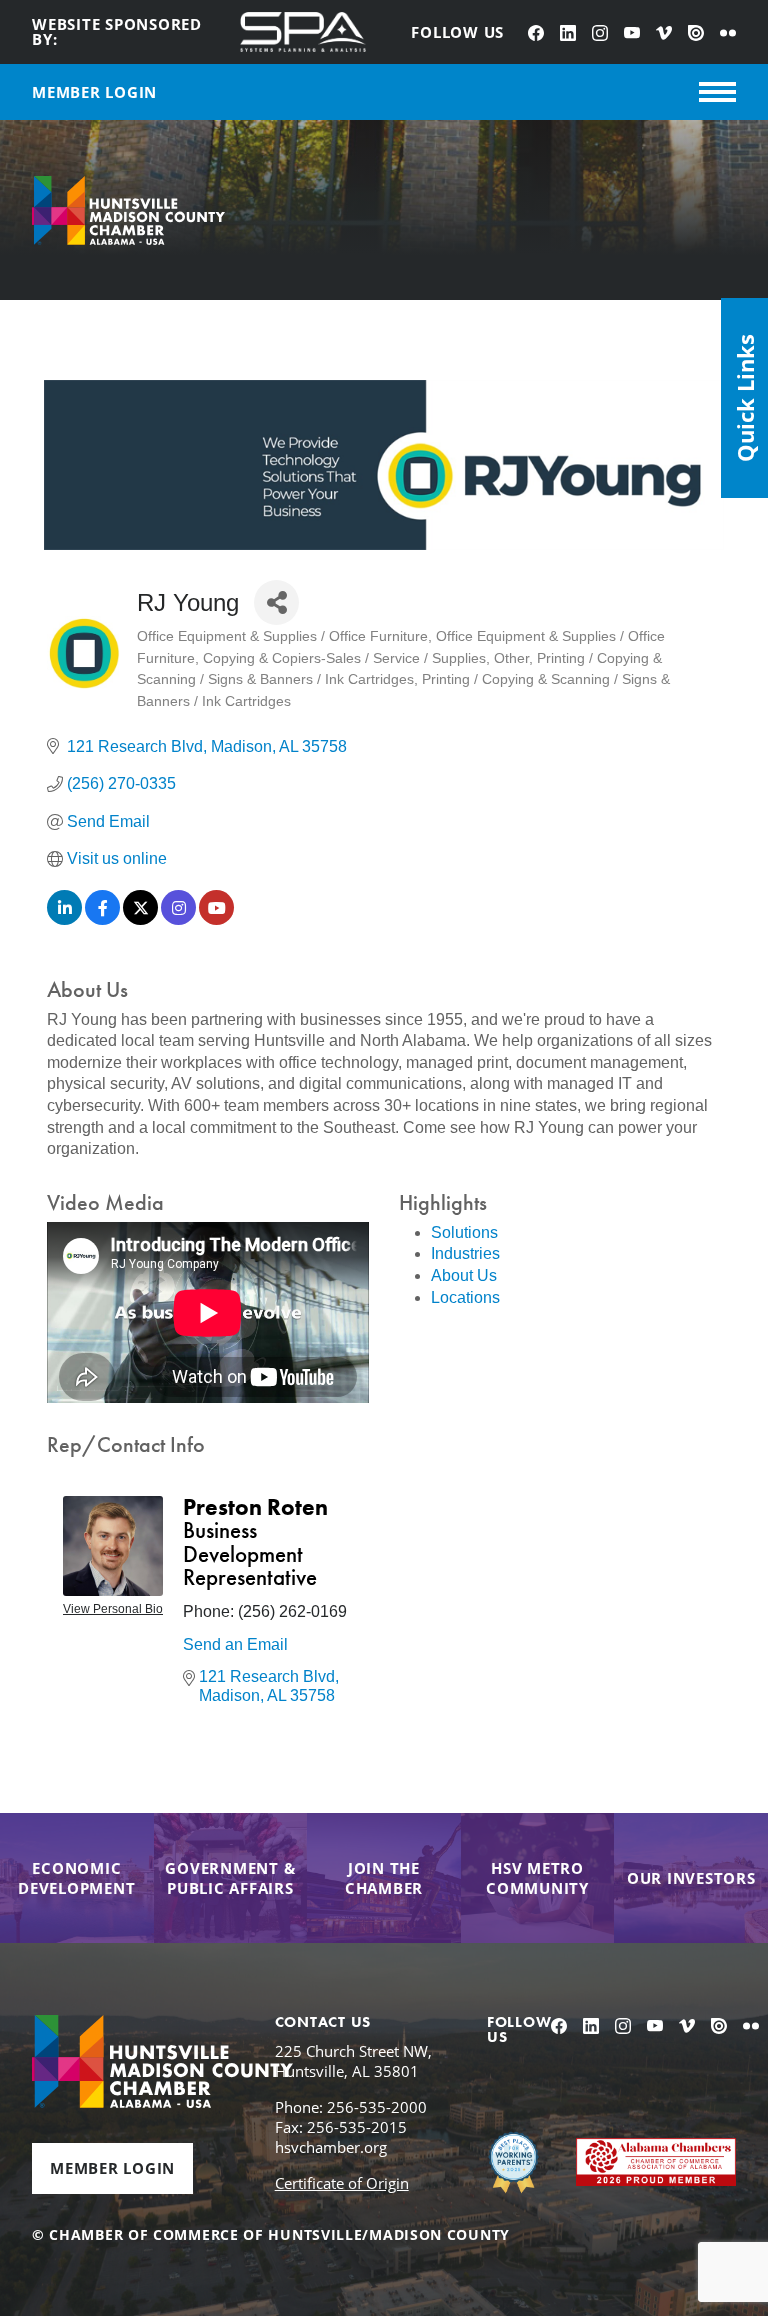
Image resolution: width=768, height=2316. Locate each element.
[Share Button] (276, 602)
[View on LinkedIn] (64, 919)
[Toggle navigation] (717, 92)
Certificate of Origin (342, 2183)
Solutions (464, 1232)
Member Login (112, 2168)
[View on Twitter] (140, 919)
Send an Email (235, 1644)
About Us (464, 1275)
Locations (465, 1297)
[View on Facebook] (102, 919)
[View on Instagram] (178, 919)
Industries (465, 1253)
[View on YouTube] (216, 919)
